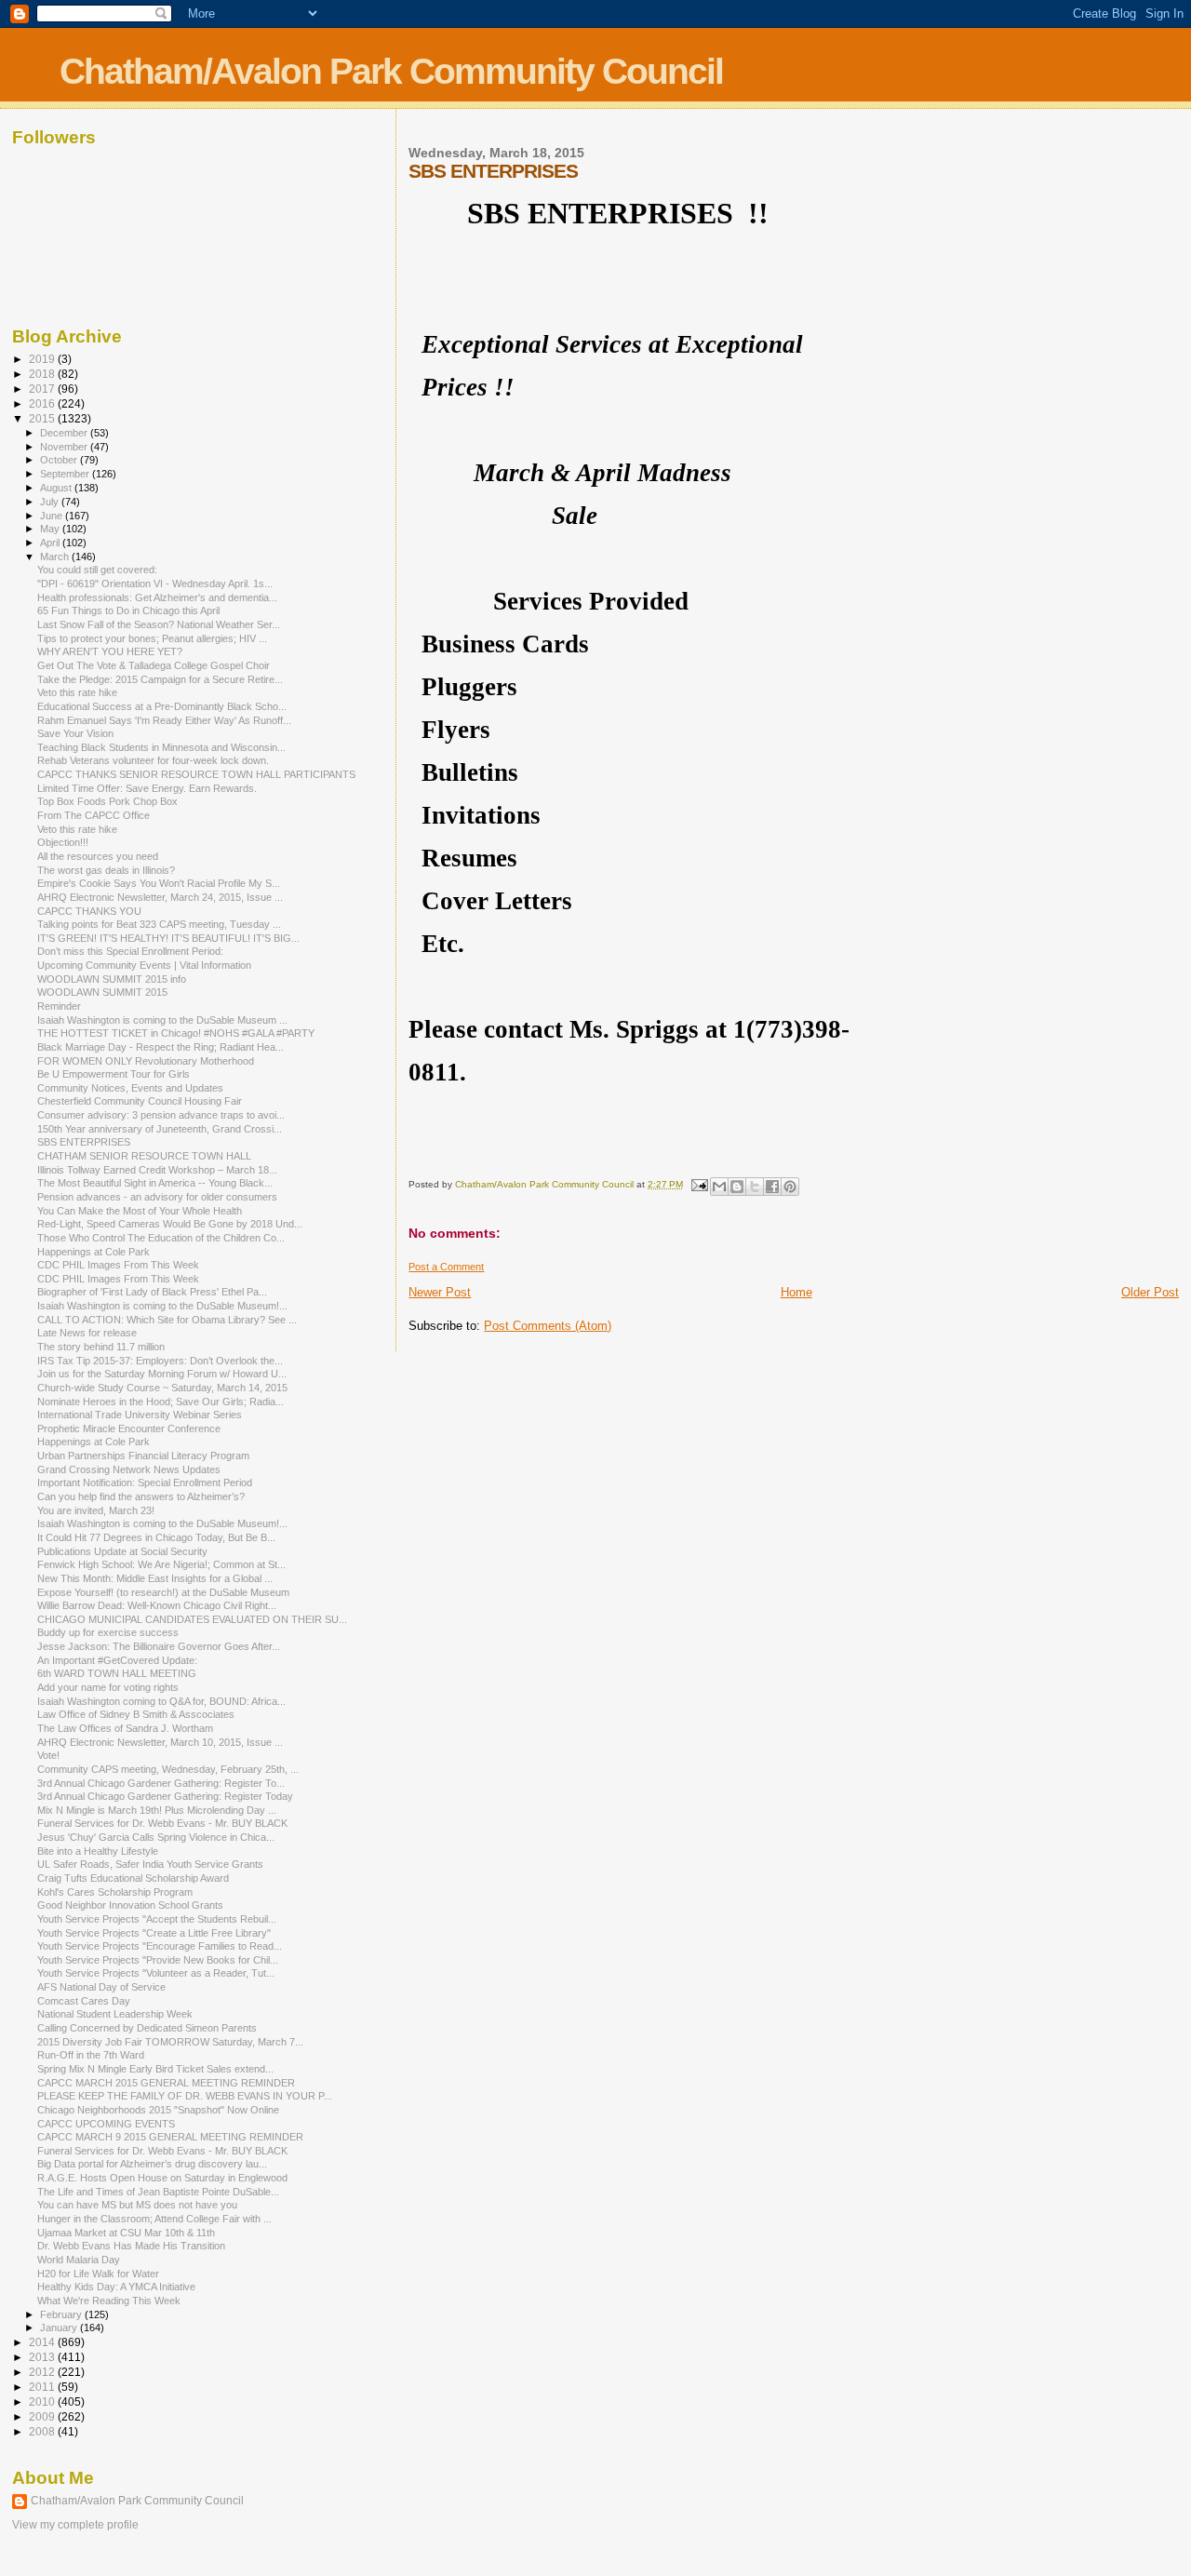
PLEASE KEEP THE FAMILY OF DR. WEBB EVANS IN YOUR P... (185, 2096)
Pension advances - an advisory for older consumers (157, 1197)
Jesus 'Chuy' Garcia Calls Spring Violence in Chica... (156, 1837)
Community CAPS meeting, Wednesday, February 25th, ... (168, 1769)
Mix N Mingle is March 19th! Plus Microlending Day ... (157, 1810)
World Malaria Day (79, 2260)
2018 (43, 374)
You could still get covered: (97, 570)
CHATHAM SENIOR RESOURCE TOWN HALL (144, 1156)
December (65, 433)
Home (796, 1292)
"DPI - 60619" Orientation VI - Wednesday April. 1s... (155, 584)
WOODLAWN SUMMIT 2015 (102, 992)
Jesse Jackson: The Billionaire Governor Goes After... (159, 1646)
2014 (43, 2342)
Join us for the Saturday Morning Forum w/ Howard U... (162, 1374)
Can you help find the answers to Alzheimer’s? (141, 1496)
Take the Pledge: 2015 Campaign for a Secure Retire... (160, 679)
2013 (43, 2357)
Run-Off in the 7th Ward (91, 2055)
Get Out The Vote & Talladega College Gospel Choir (154, 665)
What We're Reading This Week (109, 2301)
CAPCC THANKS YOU (89, 911)
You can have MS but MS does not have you (137, 2205)
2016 (43, 403)
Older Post (1150, 1292)
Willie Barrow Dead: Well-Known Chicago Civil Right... (157, 1605)
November (65, 447)
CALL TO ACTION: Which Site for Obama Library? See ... (167, 1320)
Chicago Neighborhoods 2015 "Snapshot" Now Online (158, 2110)
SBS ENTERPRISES (84, 1142)
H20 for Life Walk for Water (98, 2274)
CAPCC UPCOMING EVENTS (106, 2124)
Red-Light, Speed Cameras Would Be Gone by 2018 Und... (170, 1224)
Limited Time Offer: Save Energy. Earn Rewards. (147, 788)
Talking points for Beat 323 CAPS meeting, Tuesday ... (159, 924)
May (51, 529)
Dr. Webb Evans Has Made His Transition (131, 2246)
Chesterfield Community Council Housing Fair (140, 1101)
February (62, 2314)
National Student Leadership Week (115, 2014)
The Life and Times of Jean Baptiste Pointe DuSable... (158, 2192)
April (51, 543)
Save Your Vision (75, 733)
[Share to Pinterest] (790, 1187)
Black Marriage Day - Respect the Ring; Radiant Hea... (161, 1047)
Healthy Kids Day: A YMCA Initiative (116, 2287)
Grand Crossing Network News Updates (129, 1469)
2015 (43, 418)
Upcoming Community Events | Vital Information (144, 965)
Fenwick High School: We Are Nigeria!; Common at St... (161, 1564)
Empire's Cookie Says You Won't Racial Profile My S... (159, 883)
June (53, 516)
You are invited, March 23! (96, 1510)
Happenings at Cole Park (94, 1252)
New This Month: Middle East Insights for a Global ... (155, 1578)
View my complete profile (75, 2525)
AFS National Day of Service (101, 1987)
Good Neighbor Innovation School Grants (130, 1905)
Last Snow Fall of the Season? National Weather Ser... (159, 624)
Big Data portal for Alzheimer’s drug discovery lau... (152, 2164)
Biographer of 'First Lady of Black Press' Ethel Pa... (152, 1292)
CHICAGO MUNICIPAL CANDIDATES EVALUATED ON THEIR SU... (192, 1619)
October (60, 460)
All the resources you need (98, 856)
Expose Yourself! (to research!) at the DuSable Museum (163, 1592)
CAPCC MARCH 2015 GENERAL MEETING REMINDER (166, 2083)
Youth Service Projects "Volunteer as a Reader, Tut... (156, 1973)
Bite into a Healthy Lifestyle (98, 1851)
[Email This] (719, 1187)
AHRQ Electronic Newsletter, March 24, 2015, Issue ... (160, 897)
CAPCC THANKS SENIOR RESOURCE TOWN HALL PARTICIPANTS (196, 774)
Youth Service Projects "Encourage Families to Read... (160, 1946)
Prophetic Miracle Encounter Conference (129, 1429)
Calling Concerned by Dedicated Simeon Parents (147, 2028)
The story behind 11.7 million (101, 1347)
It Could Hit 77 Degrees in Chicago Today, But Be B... (156, 1537)
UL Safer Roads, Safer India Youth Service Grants (150, 1864)
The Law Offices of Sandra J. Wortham (125, 1728)
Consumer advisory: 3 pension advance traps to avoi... (161, 1115)
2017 (43, 389)
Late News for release (87, 1333)
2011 (43, 2387)
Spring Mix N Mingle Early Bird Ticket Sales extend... (155, 2069)
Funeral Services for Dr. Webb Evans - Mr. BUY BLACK (162, 1823)
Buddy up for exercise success (108, 1632)
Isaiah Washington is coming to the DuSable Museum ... (162, 1020)
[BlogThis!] (737, 1187)
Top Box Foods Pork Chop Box (107, 801)
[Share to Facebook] (772, 1187)
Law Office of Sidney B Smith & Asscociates (136, 1714)
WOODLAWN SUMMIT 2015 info (112, 979)
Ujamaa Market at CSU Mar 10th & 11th (126, 2233)
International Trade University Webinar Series (140, 1415)
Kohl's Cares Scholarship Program (115, 1892)
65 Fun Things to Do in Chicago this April (128, 610)
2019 (43, 359)
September (66, 474)
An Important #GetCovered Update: (117, 1660)
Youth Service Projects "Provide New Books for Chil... (158, 1960)
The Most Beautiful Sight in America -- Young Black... (155, 1183)
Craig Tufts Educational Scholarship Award (133, 1878)
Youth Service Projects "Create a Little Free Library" (154, 1933)
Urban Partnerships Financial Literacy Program (143, 1456)
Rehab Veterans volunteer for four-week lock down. (153, 760)
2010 (43, 2402)
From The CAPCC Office (94, 815)
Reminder (59, 1006)
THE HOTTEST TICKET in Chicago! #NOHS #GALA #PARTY (176, 1033)
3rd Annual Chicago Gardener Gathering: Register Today (165, 1796)
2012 (43, 2372)
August (57, 488)
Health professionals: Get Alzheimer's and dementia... (157, 597)
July (51, 502)
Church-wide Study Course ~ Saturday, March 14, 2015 (162, 1388)
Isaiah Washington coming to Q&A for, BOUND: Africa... (161, 1701)
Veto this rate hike (77, 692)
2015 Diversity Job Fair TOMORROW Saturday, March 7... (170, 2042)
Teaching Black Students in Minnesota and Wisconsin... (161, 747)
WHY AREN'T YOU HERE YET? (110, 651)
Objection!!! (63, 842)
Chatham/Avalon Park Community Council (391, 71)
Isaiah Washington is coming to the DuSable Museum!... (162, 1306)
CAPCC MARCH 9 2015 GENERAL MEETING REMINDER (170, 2137)
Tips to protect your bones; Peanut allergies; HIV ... (152, 638)
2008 (43, 2431)
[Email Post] (698, 1184)
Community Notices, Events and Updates (130, 1088)
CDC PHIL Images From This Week (118, 1265)
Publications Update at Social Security (122, 1551)
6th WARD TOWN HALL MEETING (117, 1673)
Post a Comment (446, 1267)
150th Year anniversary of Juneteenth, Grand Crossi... (160, 1129)
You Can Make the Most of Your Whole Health (140, 1211)
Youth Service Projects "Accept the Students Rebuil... (157, 1919)
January (60, 2328)
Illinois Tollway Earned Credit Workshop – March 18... (157, 1170)
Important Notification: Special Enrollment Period (145, 1483)
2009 (43, 2416)
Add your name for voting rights (108, 1687)
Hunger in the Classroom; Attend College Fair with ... (154, 2219)
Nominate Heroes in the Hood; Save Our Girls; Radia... (161, 1402)
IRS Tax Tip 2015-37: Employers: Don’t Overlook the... (160, 1361)
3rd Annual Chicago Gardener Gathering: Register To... (161, 1783)
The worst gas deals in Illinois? (106, 870)
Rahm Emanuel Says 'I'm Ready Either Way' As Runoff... (164, 720)
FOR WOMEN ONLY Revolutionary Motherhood (146, 1061)
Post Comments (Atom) (548, 1326)
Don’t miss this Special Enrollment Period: (130, 951)
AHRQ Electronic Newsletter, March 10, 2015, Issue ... (160, 1742)
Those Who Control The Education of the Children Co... (161, 1238)
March (56, 557)
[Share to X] (755, 1187)
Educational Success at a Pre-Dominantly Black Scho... (162, 706)
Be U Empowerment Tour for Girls (114, 1074)
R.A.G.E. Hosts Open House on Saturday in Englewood (162, 2178)
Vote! (48, 1755)
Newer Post (440, 1292)
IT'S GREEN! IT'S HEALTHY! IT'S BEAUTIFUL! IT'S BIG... (168, 938)
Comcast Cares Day (84, 2001)
